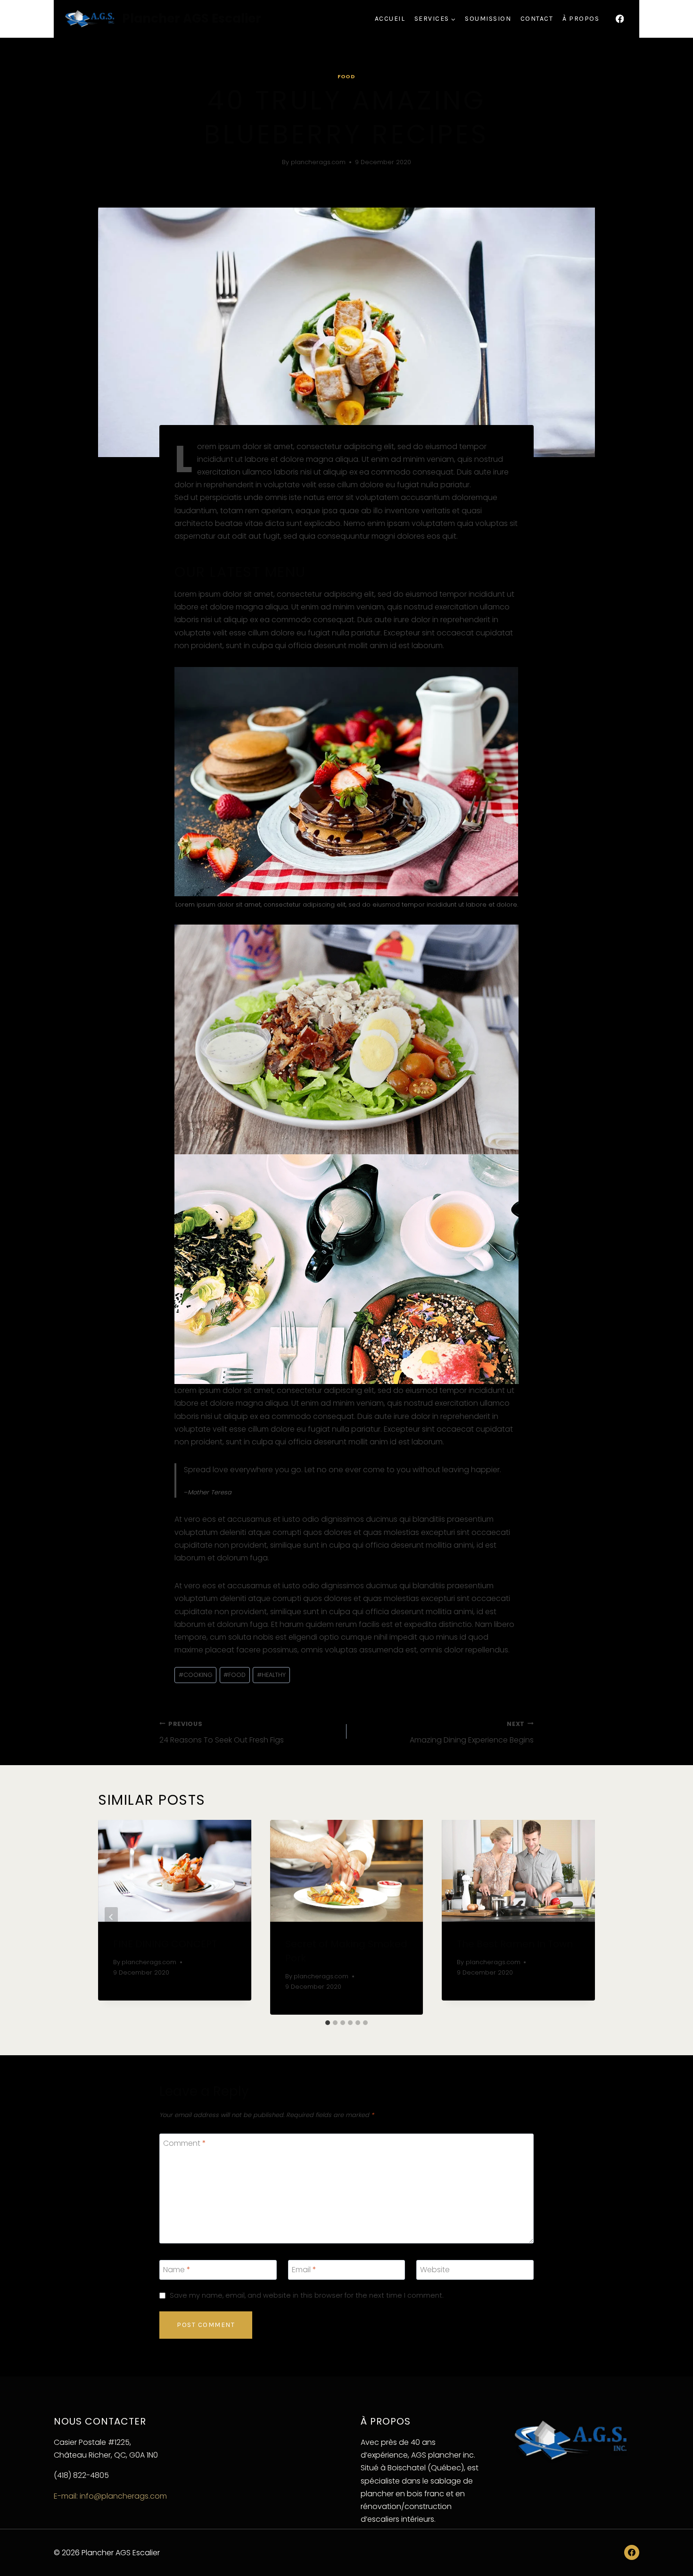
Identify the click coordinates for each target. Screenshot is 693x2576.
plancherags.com (318, 162)
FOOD (235, 1675)
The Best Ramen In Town (515, 1944)
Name (177, 2270)
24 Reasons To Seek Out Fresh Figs (222, 1733)
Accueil (390, 19)
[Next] (582, 1917)
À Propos (581, 19)
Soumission (488, 19)
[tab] (328, 2023)
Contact (537, 19)
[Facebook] (620, 19)
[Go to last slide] (111, 1917)
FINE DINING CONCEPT (165, 1944)
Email (304, 2270)
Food (346, 76)
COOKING (196, 1675)
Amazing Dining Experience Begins (472, 1733)
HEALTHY (271, 1675)
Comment (185, 2144)
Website (435, 2270)
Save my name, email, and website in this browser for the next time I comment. (307, 2296)
